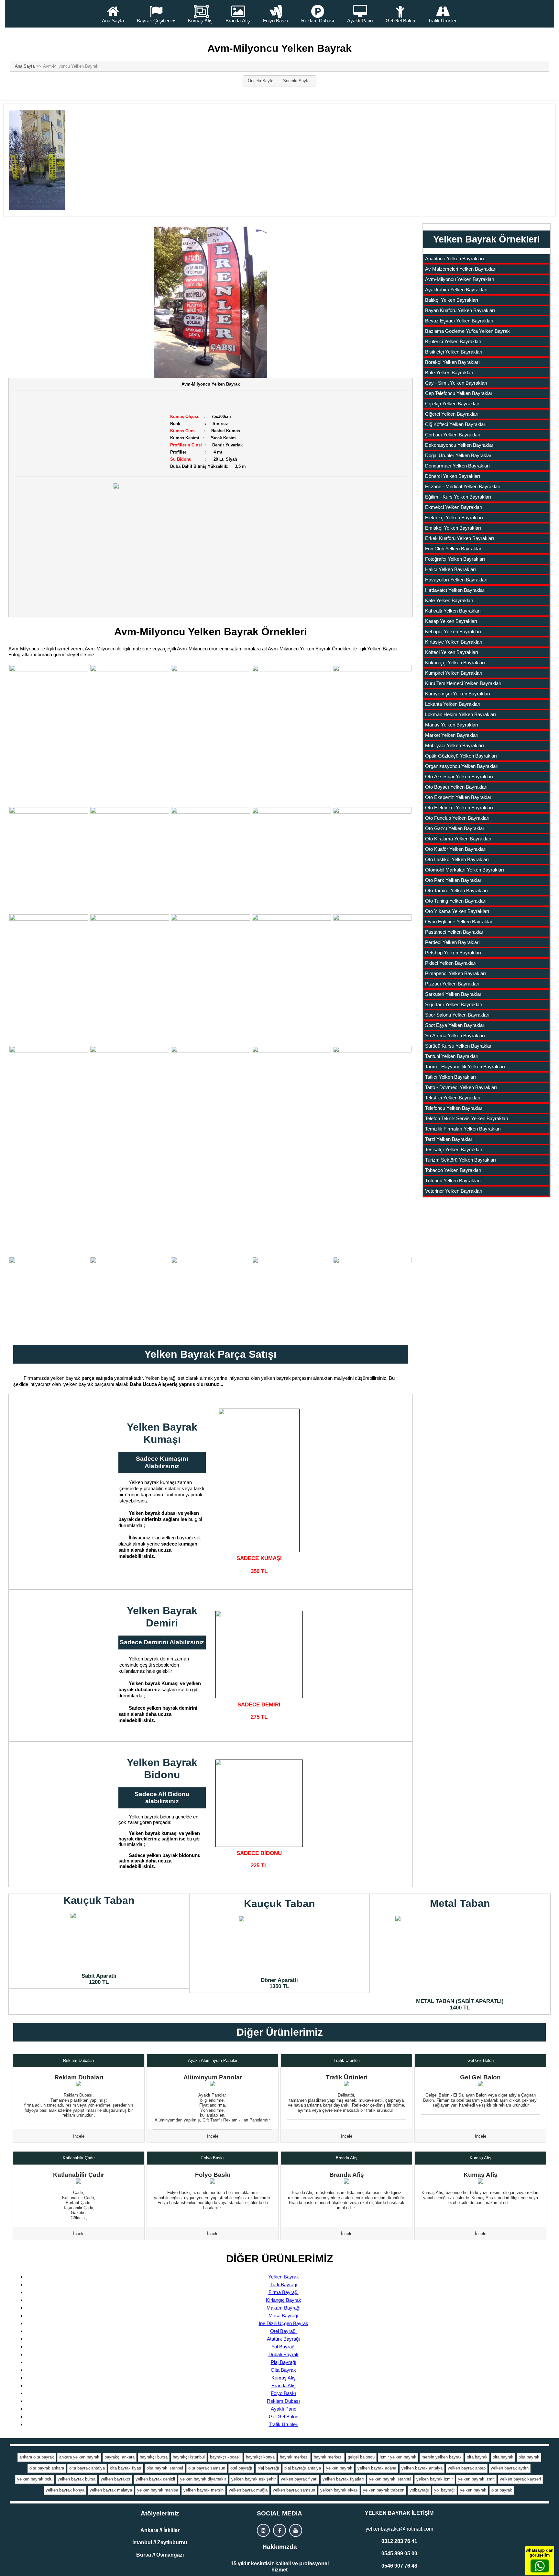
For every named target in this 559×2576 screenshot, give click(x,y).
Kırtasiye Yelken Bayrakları (454, 642)
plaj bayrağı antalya (303, 2468)
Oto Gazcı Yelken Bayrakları (455, 828)
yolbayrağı (419, 2490)
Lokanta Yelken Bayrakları (453, 704)
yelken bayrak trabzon (384, 2490)
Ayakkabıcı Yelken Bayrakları (456, 290)
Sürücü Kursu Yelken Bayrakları (459, 1046)
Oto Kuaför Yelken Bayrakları (456, 849)
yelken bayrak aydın (510, 2468)
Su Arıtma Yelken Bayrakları (455, 1035)
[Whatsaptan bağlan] (540, 2566)
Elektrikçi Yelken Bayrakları (454, 517)
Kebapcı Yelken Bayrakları (453, 631)
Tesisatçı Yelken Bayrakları (454, 1149)
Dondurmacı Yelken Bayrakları (457, 466)
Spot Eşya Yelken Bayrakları (455, 1025)
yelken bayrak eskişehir (253, 2479)
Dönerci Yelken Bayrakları (453, 476)
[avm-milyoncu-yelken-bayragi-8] (130, 860)
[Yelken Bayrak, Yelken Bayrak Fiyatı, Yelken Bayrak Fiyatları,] (211, 544)
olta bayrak (477, 2457)
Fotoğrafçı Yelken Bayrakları (455, 559)
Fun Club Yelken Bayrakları (454, 549)
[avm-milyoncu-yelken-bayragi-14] (211, 979)
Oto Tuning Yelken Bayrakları (456, 901)
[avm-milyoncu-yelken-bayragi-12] (49, 967)
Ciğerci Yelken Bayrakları (452, 414)
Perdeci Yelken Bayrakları (452, 942)
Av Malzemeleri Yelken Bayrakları (461, 269)
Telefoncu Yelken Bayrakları (454, 1108)
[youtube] (296, 2530)
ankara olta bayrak (37, 2457)
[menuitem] (113, 14)
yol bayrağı (444, 2490)
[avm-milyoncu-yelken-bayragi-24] (291, 1296)
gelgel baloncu (361, 2457)
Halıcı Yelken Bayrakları (450, 569)
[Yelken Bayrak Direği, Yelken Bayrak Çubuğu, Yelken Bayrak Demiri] (259, 1655)
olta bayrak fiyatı (126, 2468)
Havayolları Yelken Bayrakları (456, 580)
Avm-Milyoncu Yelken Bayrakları (460, 279)
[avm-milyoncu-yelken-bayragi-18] (211, 1066)
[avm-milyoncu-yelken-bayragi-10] (291, 860)
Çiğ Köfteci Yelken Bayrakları (456, 424)
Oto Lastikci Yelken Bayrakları (457, 859)
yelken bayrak (339, 2468)
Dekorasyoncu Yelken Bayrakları (460, 445)
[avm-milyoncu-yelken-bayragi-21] (49, 1296)
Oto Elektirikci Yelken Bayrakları (459, 808)
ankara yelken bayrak (79, 2457)
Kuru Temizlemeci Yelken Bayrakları (463, 683)
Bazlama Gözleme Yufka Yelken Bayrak (467, 331)
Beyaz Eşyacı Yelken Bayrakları (459, 321)
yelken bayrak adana (377, 2468)
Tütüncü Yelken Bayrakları (453, 1181)
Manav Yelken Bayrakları (452, 725)
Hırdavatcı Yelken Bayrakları (455, 590)
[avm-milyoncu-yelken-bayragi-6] (49, 860)
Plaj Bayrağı (284, 2362)
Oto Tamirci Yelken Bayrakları (456, 890)
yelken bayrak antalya (422, 2468)
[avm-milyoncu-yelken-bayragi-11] (372, 860)
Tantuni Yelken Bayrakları (452, 1056)
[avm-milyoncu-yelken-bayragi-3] (211, 735)
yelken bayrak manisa (158, 2490)
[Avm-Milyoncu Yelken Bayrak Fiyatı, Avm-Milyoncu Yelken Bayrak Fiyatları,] (211, 302)
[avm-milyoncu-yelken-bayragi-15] (291, 967)
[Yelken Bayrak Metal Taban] (460, 1955)
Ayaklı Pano (360, 21)
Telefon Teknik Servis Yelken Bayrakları (467, 1118)
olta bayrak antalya (87, 2468)
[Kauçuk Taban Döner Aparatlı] (279, 1945)
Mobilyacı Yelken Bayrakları (455, 745)
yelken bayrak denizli (155, 2479)
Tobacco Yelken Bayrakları (453, 1170)
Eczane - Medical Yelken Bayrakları (463, 486)
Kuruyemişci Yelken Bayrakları (458, 694)
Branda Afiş (238, 21)
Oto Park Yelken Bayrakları (454, 880)
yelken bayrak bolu (35, 2479)
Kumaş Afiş (200, 21)
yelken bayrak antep (467, 2468)
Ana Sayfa (113, 21)
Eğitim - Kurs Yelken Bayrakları (458, 497)
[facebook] (279, 2530)
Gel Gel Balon (400, 21)
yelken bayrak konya (65, 2490)
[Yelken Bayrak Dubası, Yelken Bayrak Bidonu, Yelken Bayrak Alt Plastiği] (259, 1803)
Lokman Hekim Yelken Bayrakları (460, 714)
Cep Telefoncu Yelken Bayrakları (459, 393)
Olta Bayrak (283, 2370)
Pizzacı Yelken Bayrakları (452, 984)
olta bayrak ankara (47, 2468)
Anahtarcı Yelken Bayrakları (455, 259)
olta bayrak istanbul (165, 2468)
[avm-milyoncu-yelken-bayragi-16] (49, 1076)
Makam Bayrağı (284, 2308)
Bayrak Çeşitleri (154, 21)
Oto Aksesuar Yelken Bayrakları (459, 776)
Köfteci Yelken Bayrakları (452, 652)
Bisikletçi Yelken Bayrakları (454, 352)
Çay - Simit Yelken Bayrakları (456, 383)
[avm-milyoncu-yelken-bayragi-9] (211, 860)
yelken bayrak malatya (111, 2490)
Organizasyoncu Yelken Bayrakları (462, 766)
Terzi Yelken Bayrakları (449, 1139)
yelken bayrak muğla (248, 2490)
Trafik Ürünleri (443, 21)
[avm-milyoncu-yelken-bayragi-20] (291, 1116)
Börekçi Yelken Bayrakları (452, 362)
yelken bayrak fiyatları (343, 2479)
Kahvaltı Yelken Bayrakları (453, 611)
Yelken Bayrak (284, 2277)
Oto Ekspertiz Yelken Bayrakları (459, 797)
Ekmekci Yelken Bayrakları (454, 507)
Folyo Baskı (276, 21)
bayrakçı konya (260, 2457)
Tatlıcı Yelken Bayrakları (450, 1077)
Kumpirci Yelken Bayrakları (454, 673)
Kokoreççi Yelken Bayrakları (455, 663)
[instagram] (263, 2530)
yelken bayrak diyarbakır (203, 2479)
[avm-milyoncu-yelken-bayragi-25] (372, 1296)
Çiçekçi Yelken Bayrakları (452, 404)
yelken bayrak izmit (476, 2479)
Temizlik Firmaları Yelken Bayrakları (463, 1129)
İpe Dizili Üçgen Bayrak (284, 2323)
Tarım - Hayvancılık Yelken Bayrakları (465, 1067)
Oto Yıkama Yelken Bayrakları (457, 911)
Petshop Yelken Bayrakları (453, 953)
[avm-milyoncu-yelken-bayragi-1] (49, 735)
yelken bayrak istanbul (390, 2479)
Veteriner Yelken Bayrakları (454, 1191)
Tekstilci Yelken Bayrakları (453, 1098)
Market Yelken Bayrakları (452, 735)
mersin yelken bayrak (442, 2457)
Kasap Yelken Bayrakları (451, 621)
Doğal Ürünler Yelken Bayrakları (459, 455)
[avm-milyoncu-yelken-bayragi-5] (372, 718)
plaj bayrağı (268, 2468)
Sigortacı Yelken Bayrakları (454, 1004)
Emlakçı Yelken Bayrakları (453, 528)
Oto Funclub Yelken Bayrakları (457, 818)
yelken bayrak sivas (339, 2490)
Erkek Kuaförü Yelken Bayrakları (460, 538)
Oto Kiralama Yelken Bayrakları (458, 839)
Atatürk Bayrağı (283, 2339)
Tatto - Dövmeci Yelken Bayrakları (461, 1087)
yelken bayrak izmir (435, 2479)
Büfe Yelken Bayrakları (449, 372)
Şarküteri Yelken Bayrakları (454, 994)
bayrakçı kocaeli (225, 2457)
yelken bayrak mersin (203, 2490)
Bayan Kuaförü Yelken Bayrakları (460, 310)
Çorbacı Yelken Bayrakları (453, 435)
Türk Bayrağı (284, 2284)
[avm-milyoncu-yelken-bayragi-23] (211, 1296)
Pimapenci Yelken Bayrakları (455, 973)
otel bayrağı (241, 2468)
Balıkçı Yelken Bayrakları (452, 300)
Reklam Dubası (318, 21)
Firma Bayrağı (284, 2292)
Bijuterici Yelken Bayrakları (453, 341)
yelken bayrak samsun (294, 2490)
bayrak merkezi (294, 2457)
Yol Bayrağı (284, 2347)
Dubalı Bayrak (284, 2354)
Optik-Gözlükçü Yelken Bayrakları (461, 756)
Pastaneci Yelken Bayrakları (455, 932)
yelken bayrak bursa (77, 2479)
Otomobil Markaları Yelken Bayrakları (465, 870)
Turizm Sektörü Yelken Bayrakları (460, 1160)
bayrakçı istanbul (189, 2457)
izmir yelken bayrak (398, 2457)
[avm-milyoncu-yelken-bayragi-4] (291, 718)
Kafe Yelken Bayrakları (449, 600)
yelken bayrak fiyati (299, 2479)
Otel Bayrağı (283, 2331)
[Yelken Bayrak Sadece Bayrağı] (259, 1480)
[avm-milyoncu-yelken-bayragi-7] (372, 1150)
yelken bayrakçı (115, 2479)
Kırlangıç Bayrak (284, 2300)
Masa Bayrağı (283, 2316)
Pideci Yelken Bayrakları (451, 963)
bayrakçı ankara (120, 2457)
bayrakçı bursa (154, 2457)
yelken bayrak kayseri (520, 2479)
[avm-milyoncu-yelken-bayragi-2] (130, 718)
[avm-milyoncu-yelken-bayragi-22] (130, 1296)
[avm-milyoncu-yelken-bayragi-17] (130, 1076)
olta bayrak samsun (207, 2468)
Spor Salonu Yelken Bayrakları (457, 1015)
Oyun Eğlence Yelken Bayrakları (459, 922)
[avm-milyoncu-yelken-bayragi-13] (130, 967)
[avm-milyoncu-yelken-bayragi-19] (372, 967)
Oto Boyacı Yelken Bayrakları (456, 787)
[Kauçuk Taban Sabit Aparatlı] (99, 1941)
